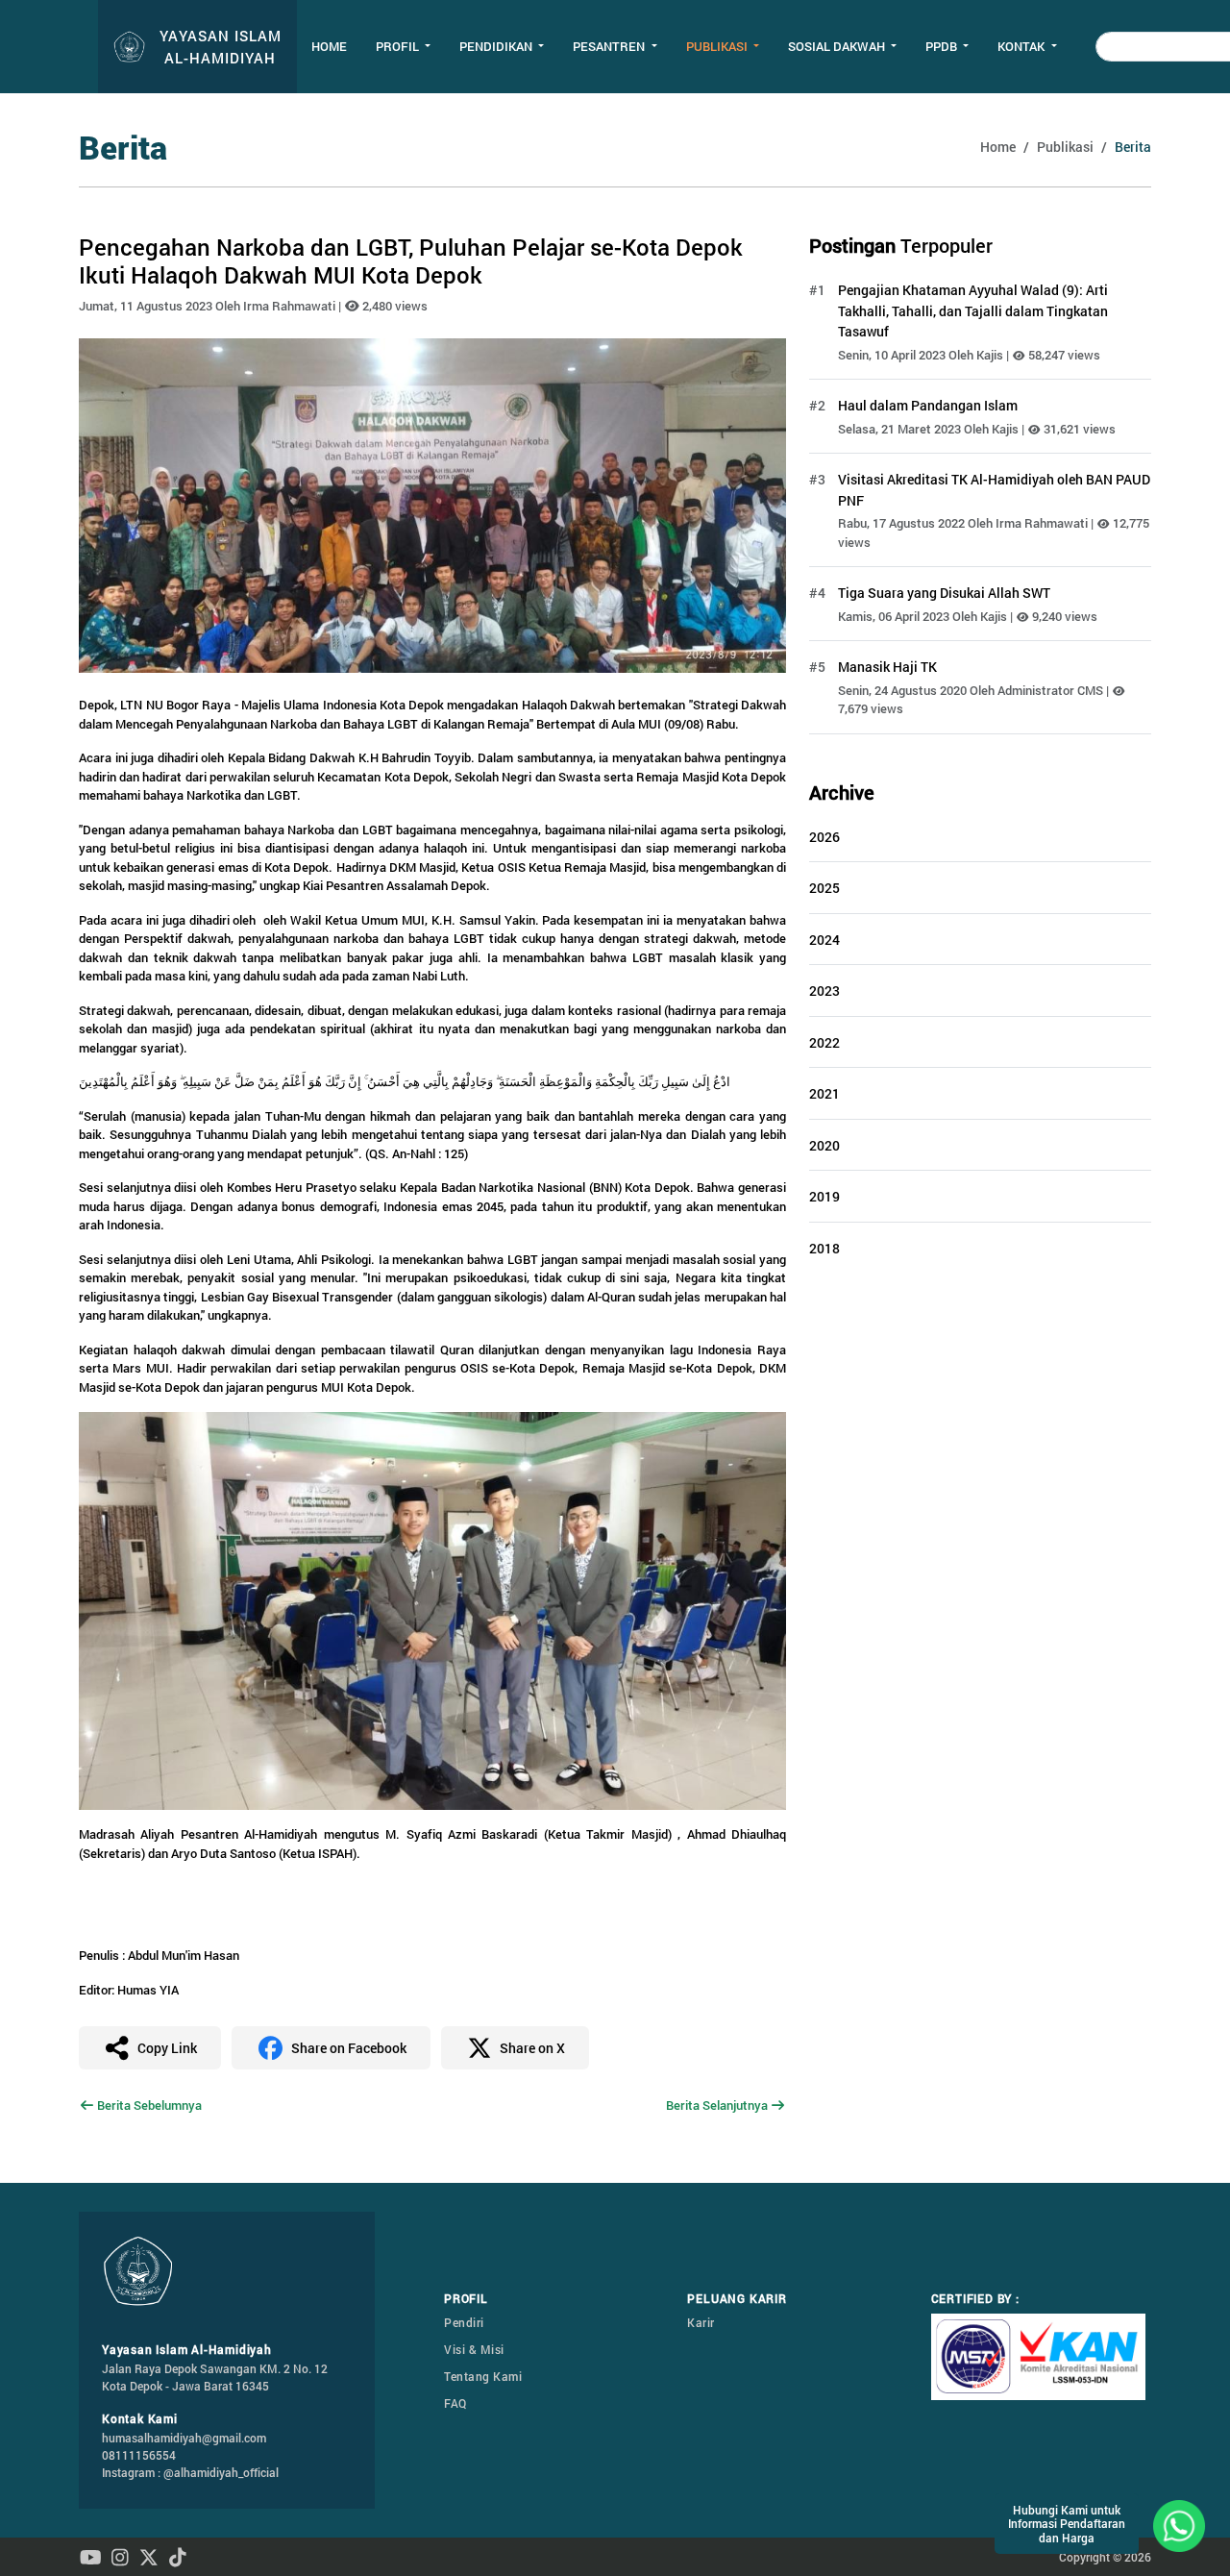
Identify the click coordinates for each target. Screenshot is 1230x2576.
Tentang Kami (483, 2376)
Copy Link (167, 2048)
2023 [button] (824, 991)
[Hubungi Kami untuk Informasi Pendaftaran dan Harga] (1180, 2524)
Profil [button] (399, 46)
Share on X (532, 2048)
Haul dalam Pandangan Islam (928, 405)
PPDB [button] (943, 46)
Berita (1133, 147)
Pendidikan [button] (497, 46)
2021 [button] (824, 1093)
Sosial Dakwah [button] (838, 46)
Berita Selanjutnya (718, 2105)
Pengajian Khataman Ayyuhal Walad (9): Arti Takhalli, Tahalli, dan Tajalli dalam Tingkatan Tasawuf (973, 310)
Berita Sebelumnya (148, 2105)
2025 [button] (824, 888)
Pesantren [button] (610, 46)
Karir (701, 2322)
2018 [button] (824, 1248)
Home (329, 46)
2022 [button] (824, 1042)
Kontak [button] (1022, 46)
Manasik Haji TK (887, 667)
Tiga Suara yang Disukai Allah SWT (944, 593)
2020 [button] (824, 1145)
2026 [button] (824, 837)
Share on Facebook (349, 2048)
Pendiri (464, 2322)
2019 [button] (824, 1196)
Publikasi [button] (718, 46)
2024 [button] (824, 940)
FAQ (455, 2403)
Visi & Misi (474, 2349)
